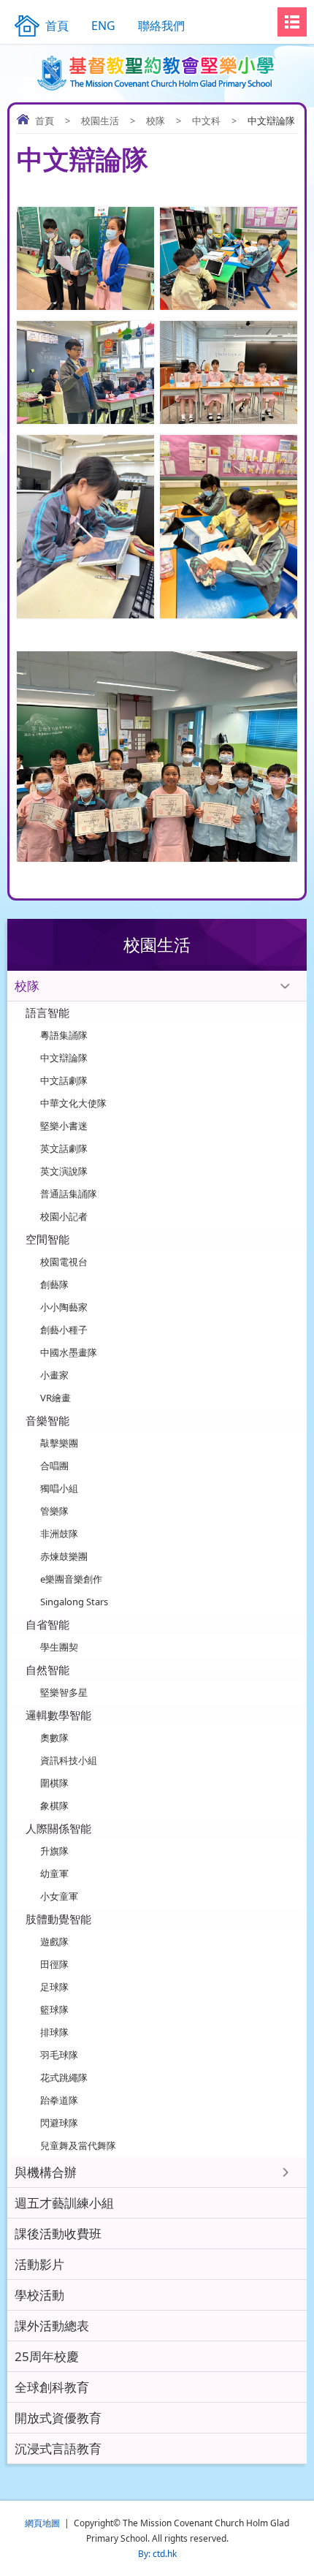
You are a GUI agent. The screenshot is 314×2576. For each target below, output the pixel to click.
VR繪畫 (55, 1398)
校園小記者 (64, 1216)
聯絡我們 (161, 26)
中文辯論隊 (64, 1058)
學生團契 (59, 1647)
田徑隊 (54, 1964)
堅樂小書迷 (64, 1126)
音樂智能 (47, 1420)
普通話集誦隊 (69, 1194)
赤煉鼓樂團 (64, 1556)
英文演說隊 (64, 1171)
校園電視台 (64, 1262)
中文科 (206, 121)
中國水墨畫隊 (69, 1352)
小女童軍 (59, 1896)
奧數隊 (54, 1738)
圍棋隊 (54, 1783)
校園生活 (100, 121)
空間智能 (47, 1239)
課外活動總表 (52, 2326)
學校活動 (39, 2295)
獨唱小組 (59, 1488)
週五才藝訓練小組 (64, 2203)
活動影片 (39, 2264)
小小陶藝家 (64, 1307)
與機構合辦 (46, 2172)
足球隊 (54, 1987)
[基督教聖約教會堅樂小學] (157, 73)
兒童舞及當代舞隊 (78, 2145)
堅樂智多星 (64, 1692)
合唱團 (54, 1466)
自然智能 (47, 1670)
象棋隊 (54, 1806)
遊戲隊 (54, 1942)
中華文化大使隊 (73, 1103)
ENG (103, 26)
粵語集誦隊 (64, 1035)
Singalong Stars (74, 1602)
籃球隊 (54, 2009)
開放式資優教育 (58, 2418)
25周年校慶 (47, 2356)
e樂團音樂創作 (71, 1579)
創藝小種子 (64, 1330)
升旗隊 (54, 1851)
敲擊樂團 (59, 1443)
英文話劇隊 (64, 1148)
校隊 (156, 121)
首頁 (45, 121)
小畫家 (54, 1375)
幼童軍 (54, 1874)
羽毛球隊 (59, 2055)
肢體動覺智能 (58, 1919)
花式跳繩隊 (64, 2077)
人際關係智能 (58, 1828)
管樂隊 (54, 1511)
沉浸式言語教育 (58, 2448)
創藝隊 (54, 1284)
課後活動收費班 (58, 2234)
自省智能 (47, 1624)
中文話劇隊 (64, 1080)
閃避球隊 (59, 2123)
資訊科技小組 (69, 1760)
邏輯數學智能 (58, 1715)
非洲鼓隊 (59, 1534)
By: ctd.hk (157, 2554)
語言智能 (47, 1012)
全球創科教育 (52, 2387)
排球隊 (54, 2032)
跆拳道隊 (59, 2100)
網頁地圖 (42, 2523)
